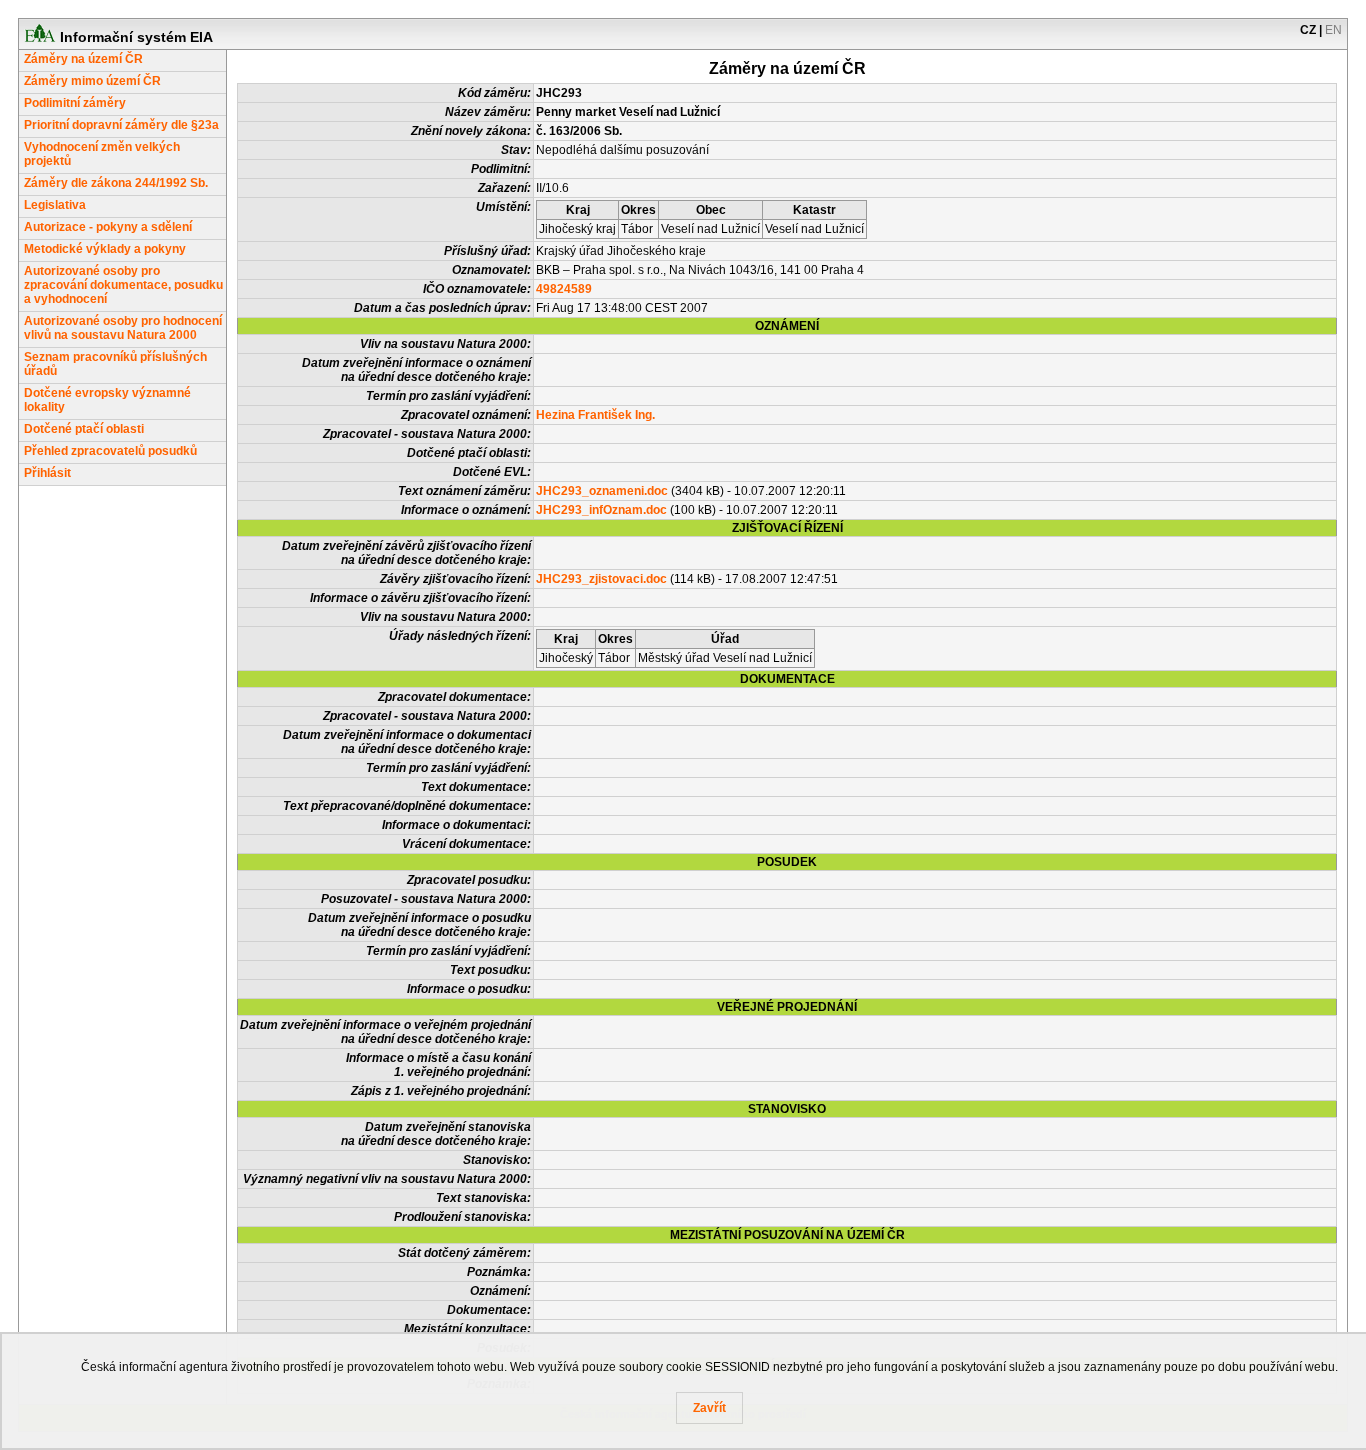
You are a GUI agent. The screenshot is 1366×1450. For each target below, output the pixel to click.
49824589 (564, 289)
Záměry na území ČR (83, 59)
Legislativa (55, 205)
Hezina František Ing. (595, 415)
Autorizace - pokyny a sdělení (108, 227)
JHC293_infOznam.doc (601, 510)
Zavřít (709, 1408)
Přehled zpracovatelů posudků (110, 451)
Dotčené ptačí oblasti (84, 429)
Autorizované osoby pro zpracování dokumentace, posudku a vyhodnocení (123, 285)
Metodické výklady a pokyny (105, 249)
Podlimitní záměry (75, 103)
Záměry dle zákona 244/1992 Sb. (116, 183)
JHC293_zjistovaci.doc (601, 579)
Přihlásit (47, 473)
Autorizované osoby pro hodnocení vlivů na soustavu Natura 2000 (123, 328)
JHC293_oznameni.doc (602, 491)
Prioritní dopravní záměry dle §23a (121, 125)
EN (1333, 30)
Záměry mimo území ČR (92, 81)
